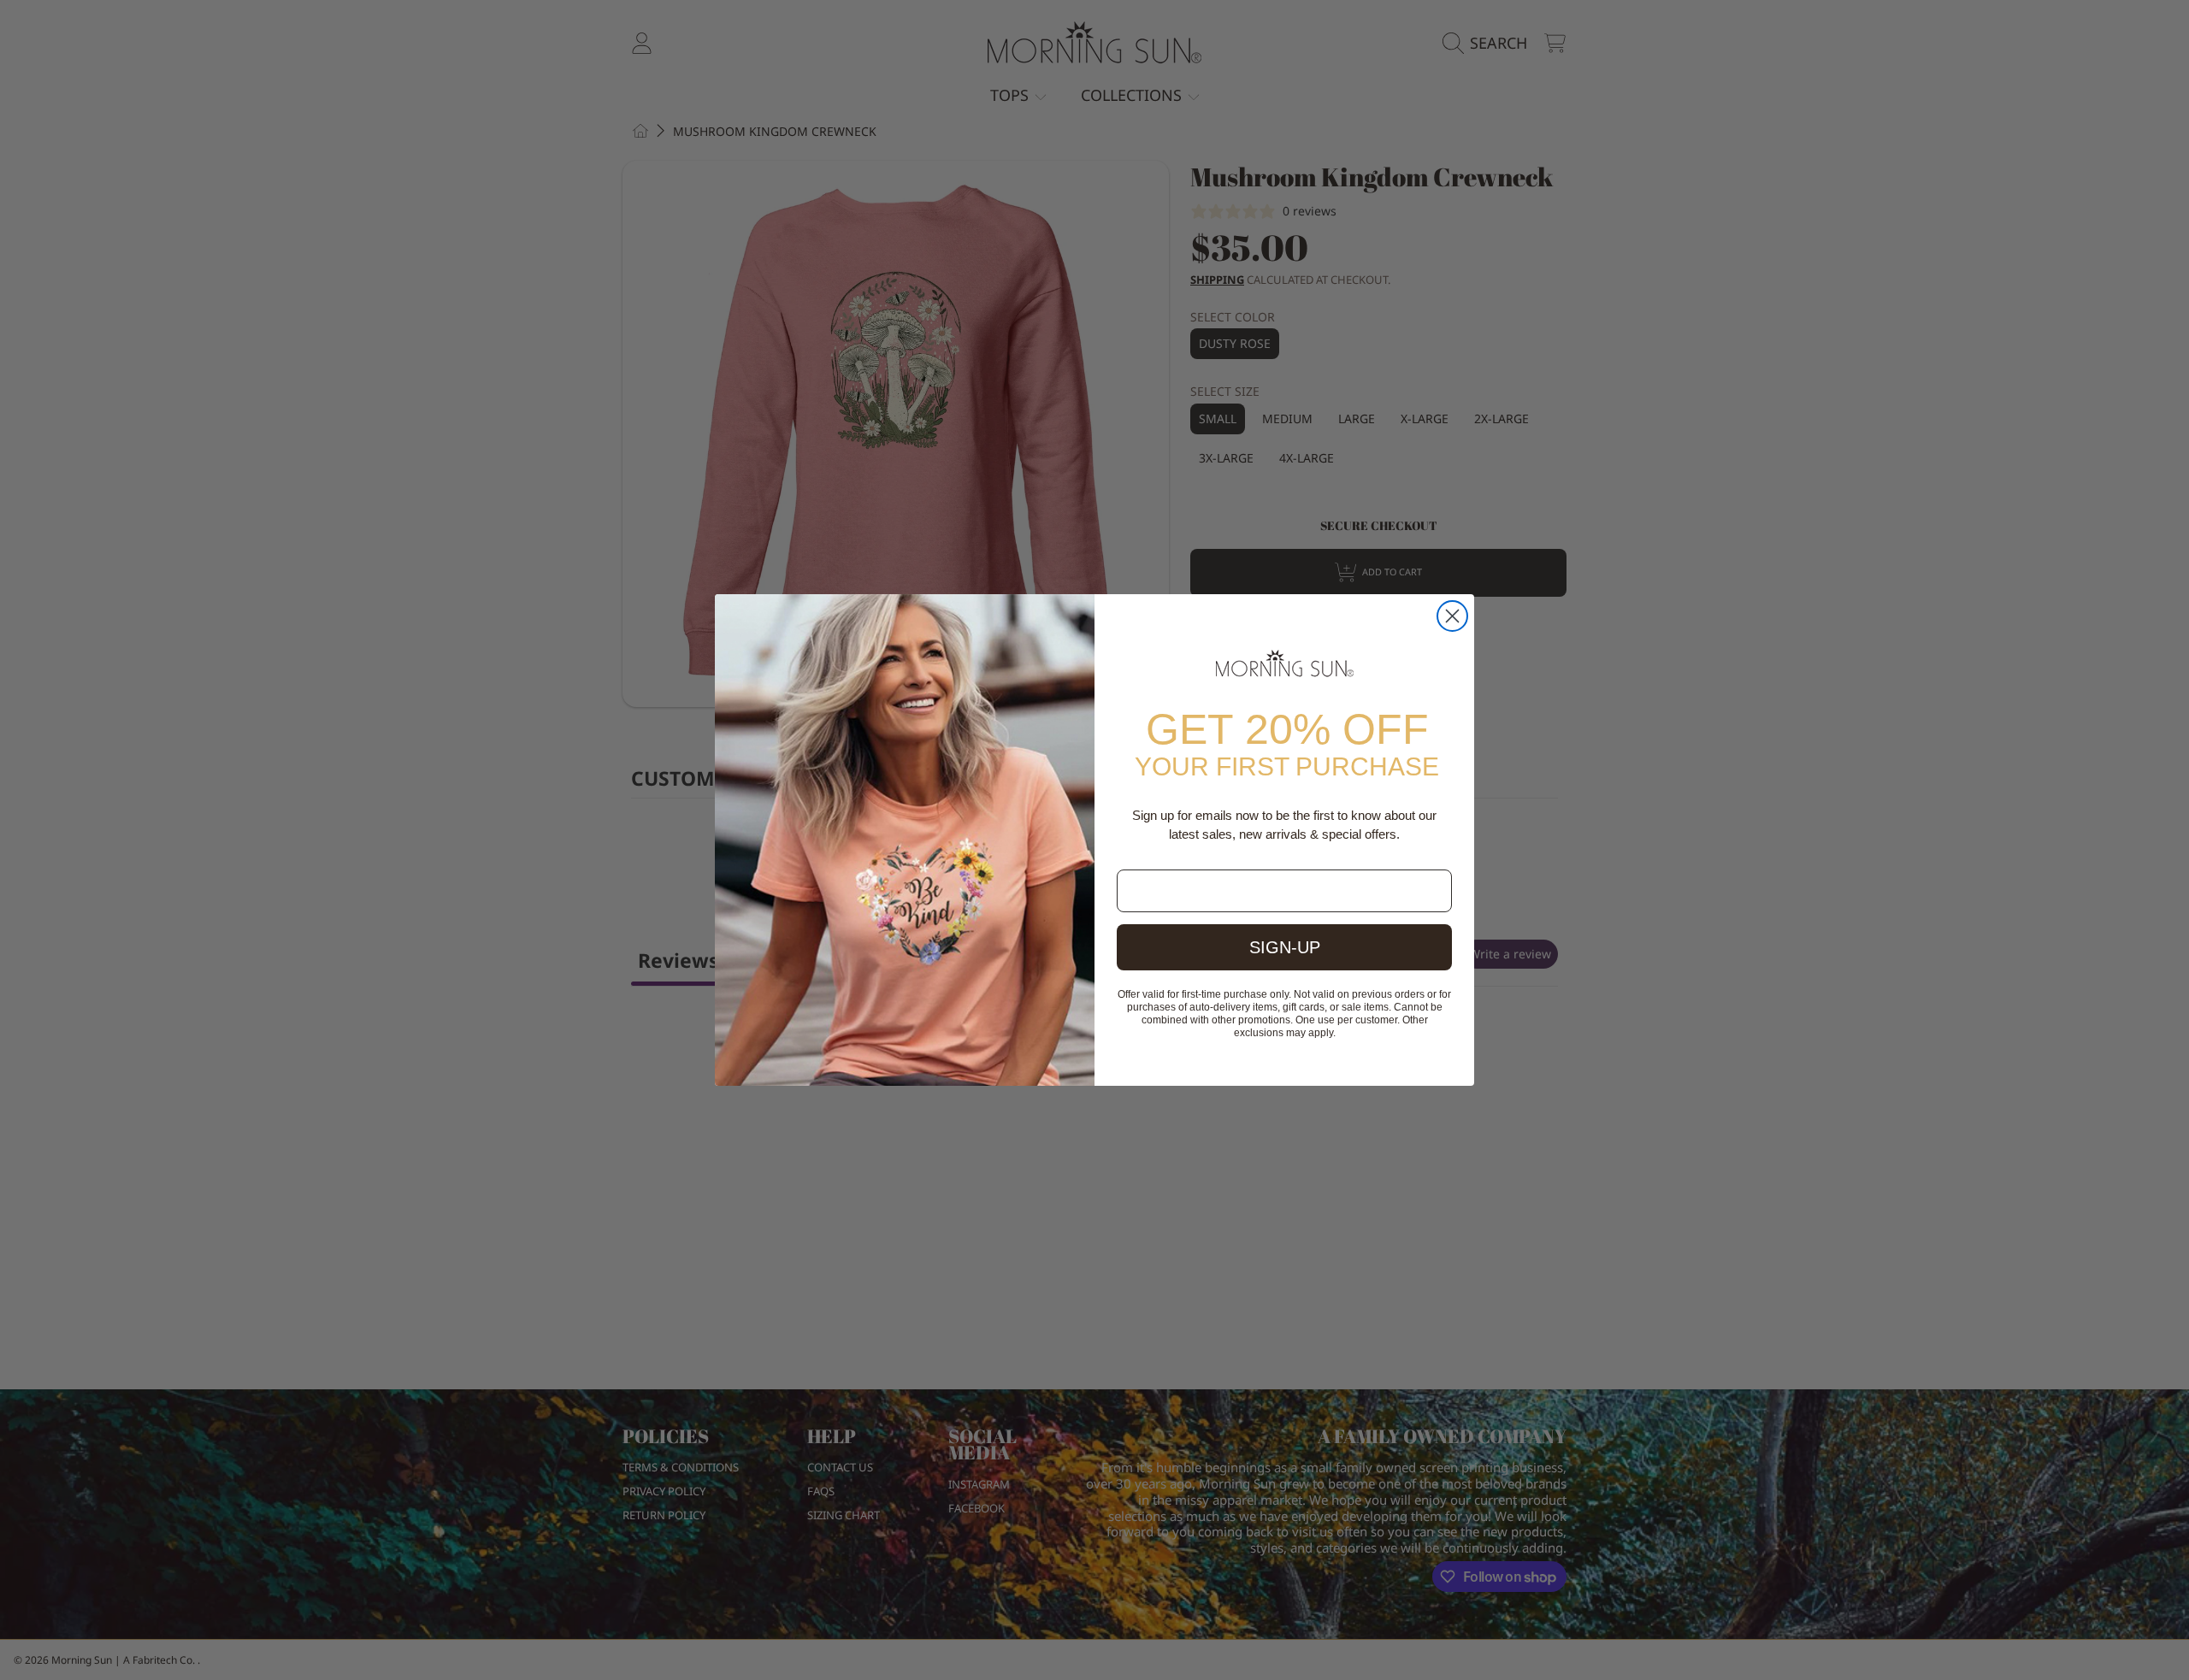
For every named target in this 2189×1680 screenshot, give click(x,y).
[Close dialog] (1452, 616)
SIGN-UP (1285, 947)
